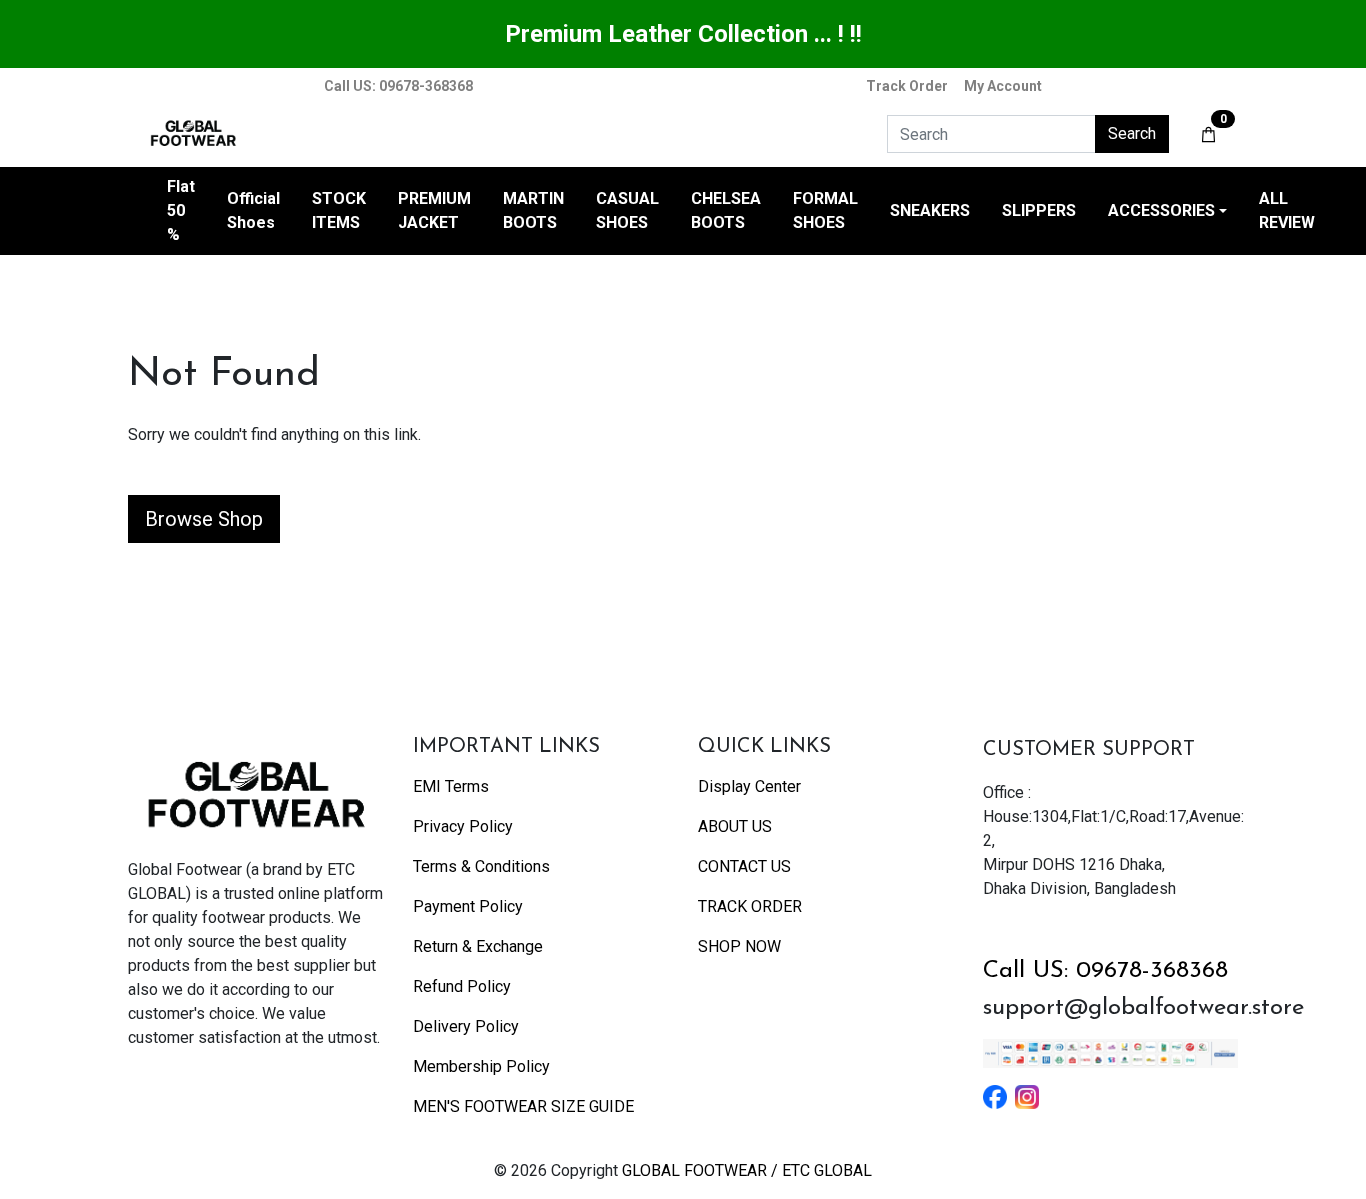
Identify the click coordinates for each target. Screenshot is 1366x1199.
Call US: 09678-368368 (1105, 971)
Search (1132, 133)
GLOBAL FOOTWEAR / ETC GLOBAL (747, 1170)
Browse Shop (204, 519)
